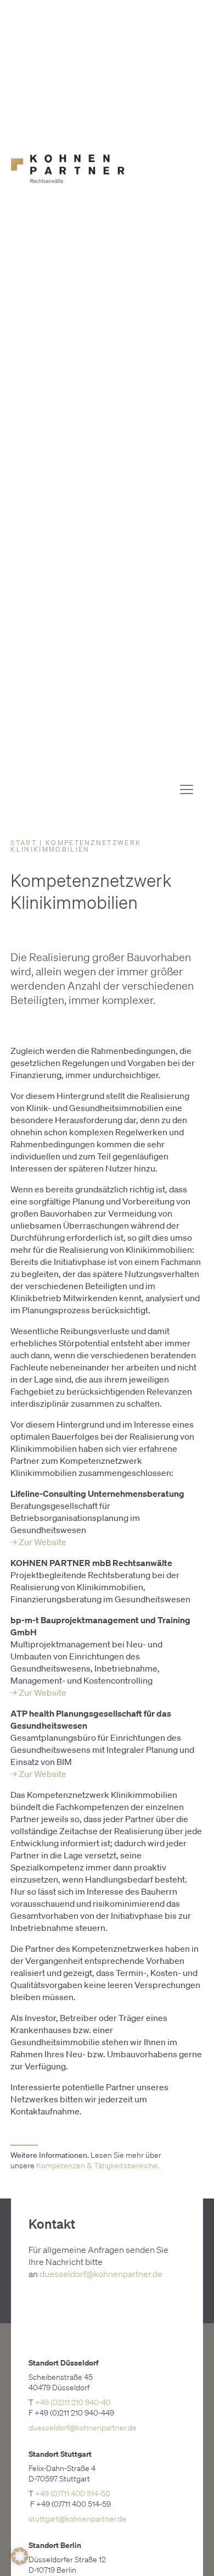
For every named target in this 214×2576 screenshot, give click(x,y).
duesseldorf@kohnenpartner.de (101, 2274)
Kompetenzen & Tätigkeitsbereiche (97, 2166)
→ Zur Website (38, 1542)
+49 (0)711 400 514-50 (73, 2494)
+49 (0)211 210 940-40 (73, 2402)
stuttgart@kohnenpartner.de (77, 2519)
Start (24, 843)
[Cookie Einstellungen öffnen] (20, 2562)
